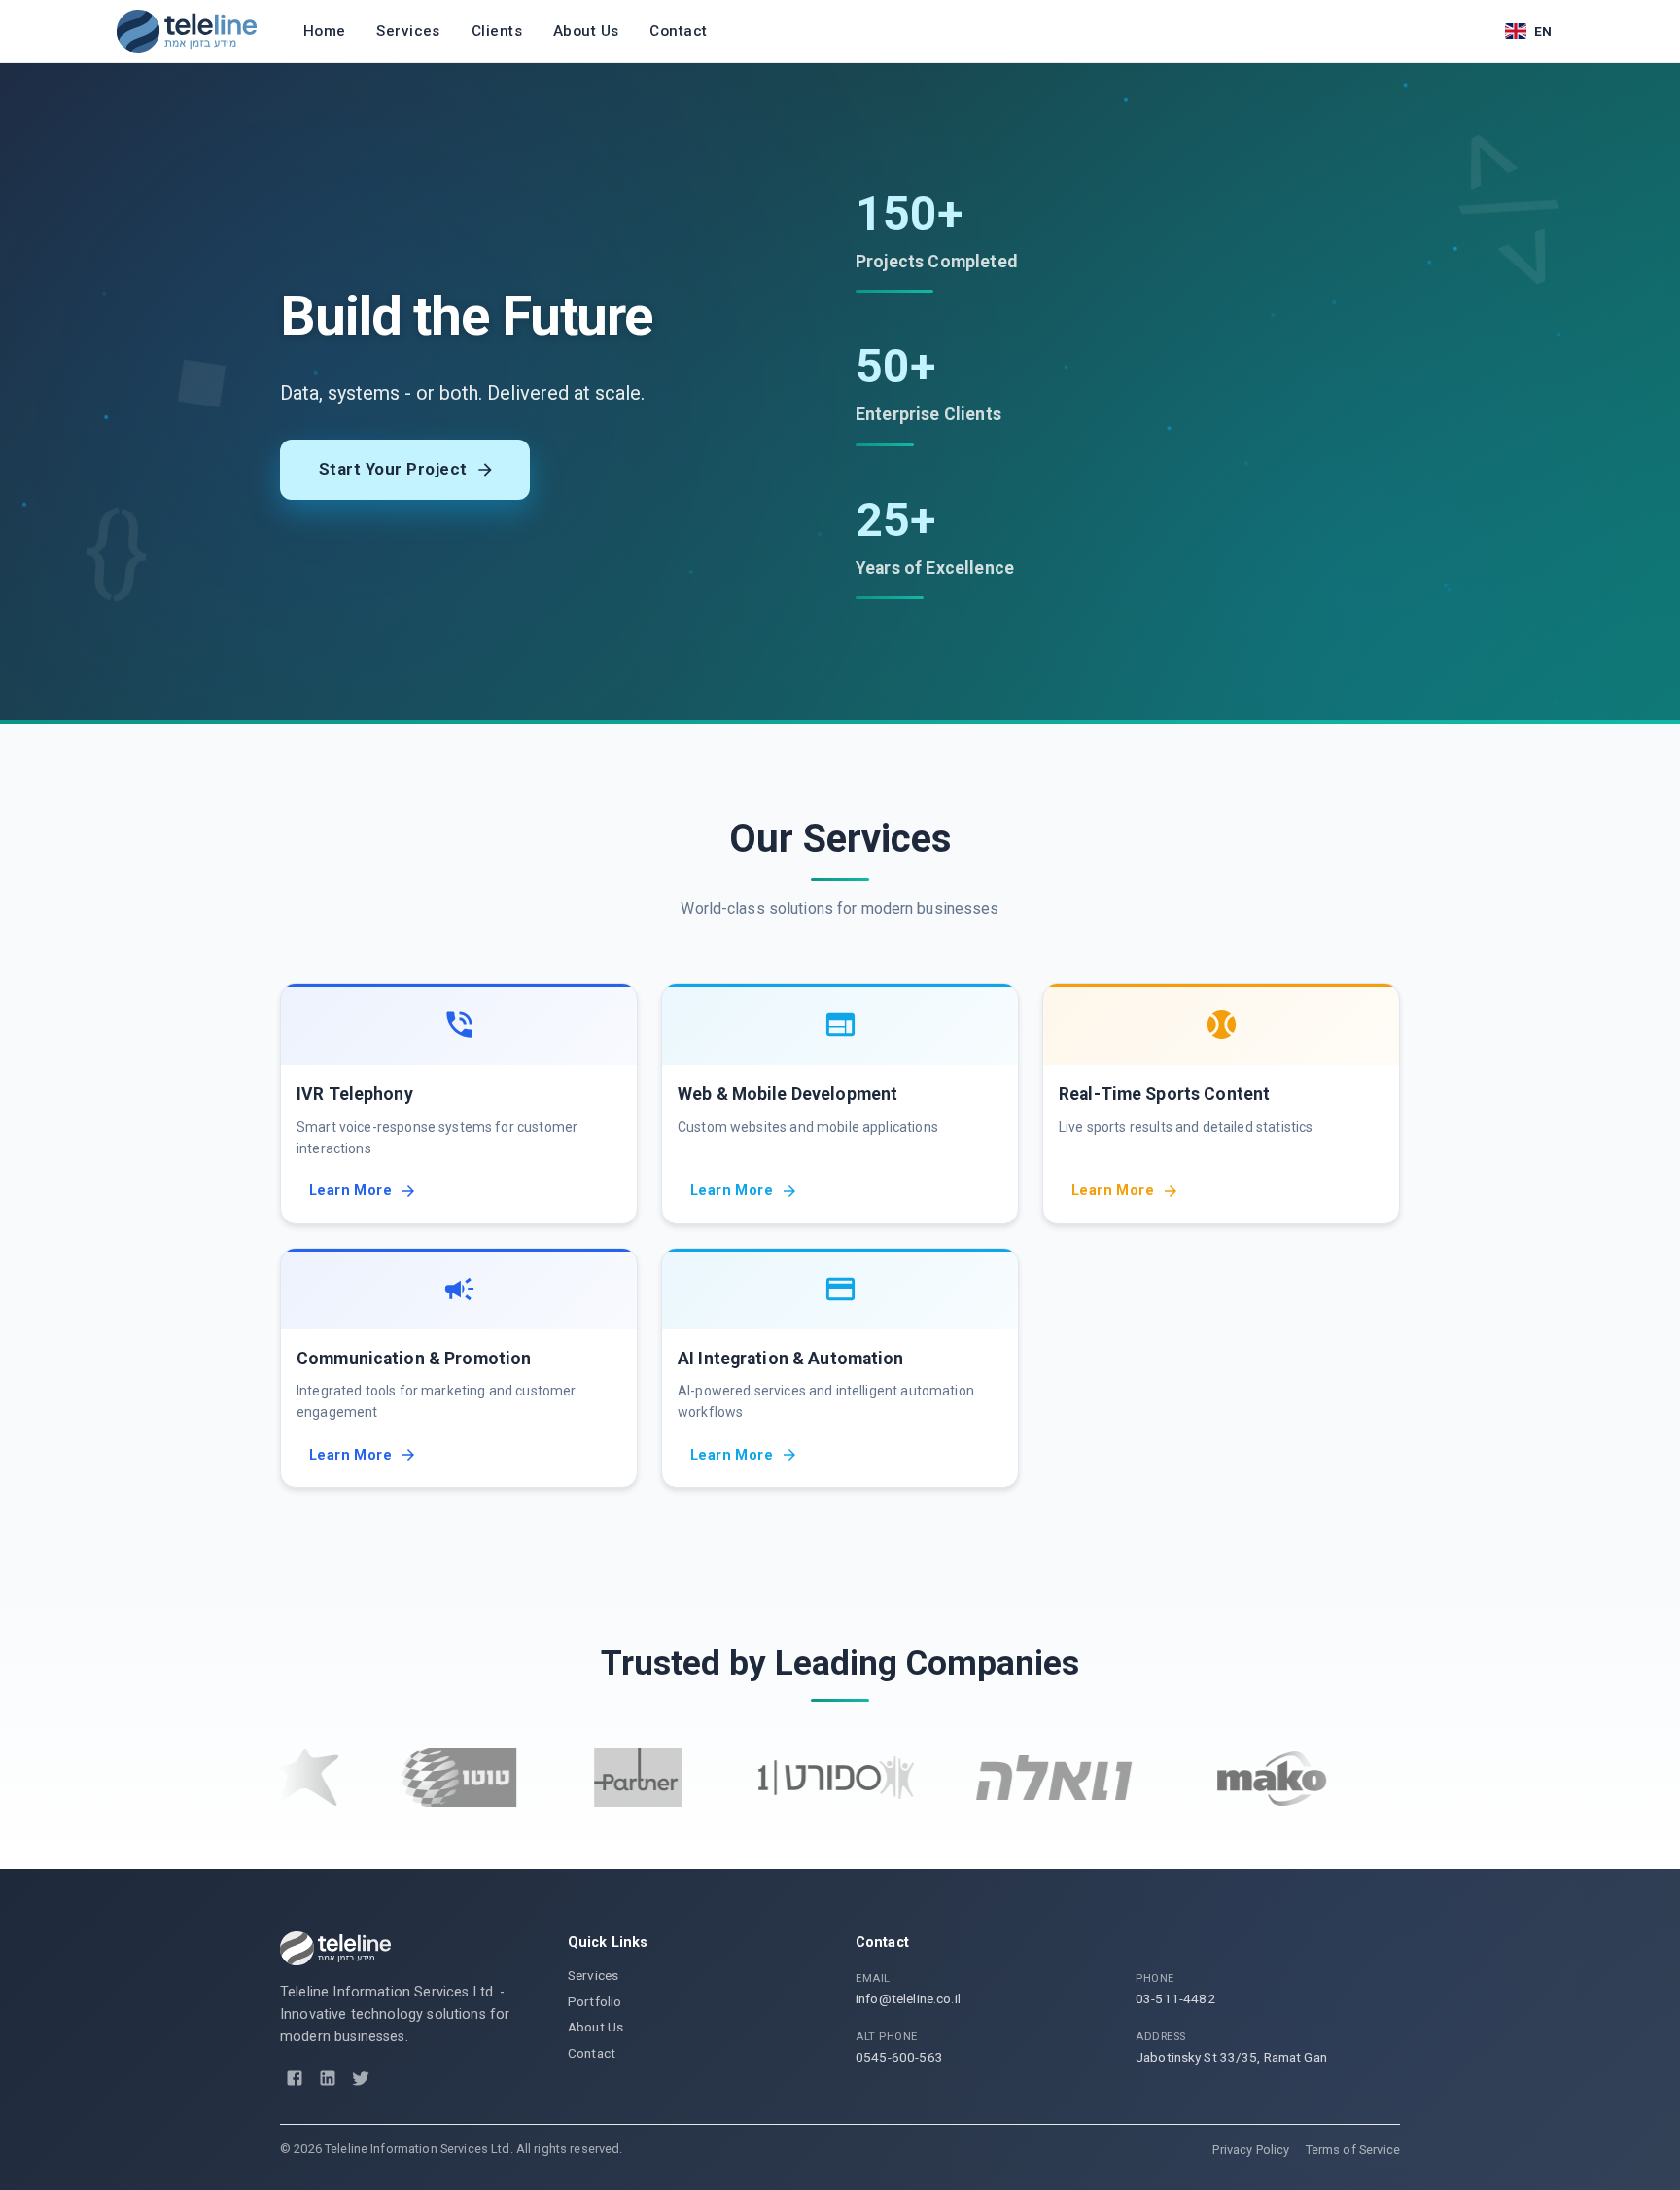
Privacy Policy (1251, 2150)
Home (325, 31)
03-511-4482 (1175, 1998)
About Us (586, 31)
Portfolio (595, 2001)
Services (408, 31)
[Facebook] (295, 2078)
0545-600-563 (899, 2057)
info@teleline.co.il (908, 1998)
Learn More (350, 1191)
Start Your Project (393, 469)
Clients (497, 31)
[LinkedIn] (328, 2078)
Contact (678, 31)
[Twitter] (361, 2078)
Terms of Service (1353, 2150)
